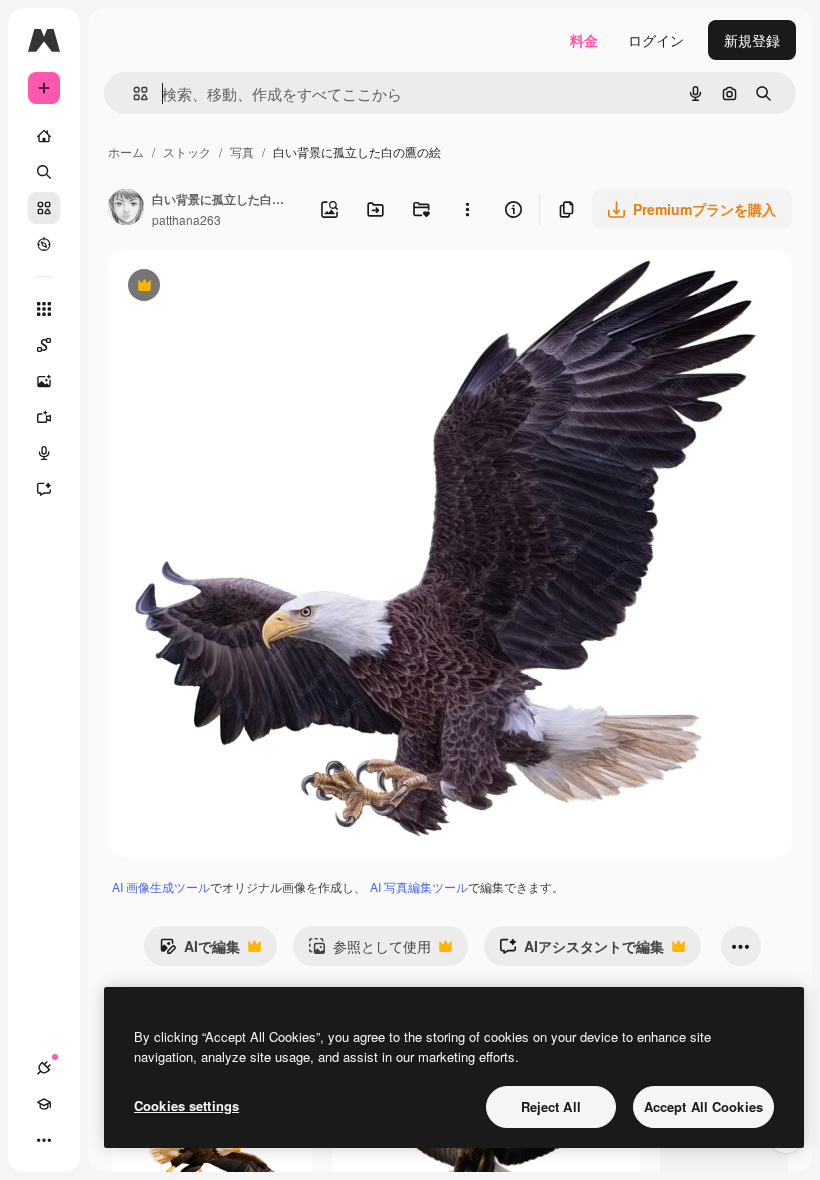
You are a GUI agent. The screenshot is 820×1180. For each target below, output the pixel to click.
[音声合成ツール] (44, 453)
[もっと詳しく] (44, 244)
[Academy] (44, 1104)
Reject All (551, 1106)
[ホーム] (44, 136)
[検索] (44, 172)
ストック (187, 151)
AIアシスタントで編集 (581, 951)
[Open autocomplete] (132, 93)
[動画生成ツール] (44, 417)
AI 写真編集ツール (419, 886)
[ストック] (44, 208)
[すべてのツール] (44, 309)
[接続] (44, 1068)
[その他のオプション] (467, 209)
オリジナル (245, 287)
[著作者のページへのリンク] (126, 209)
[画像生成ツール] (44, 381)
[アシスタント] (44, 489)
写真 (242, 151)
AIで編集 (199, 951)
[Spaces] (44, 345)
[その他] (44, 1140)
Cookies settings (186, 1105)
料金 (584, 40)
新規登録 (752, 40)
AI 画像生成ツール (161, 886)
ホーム (126, 151)
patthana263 (186, 219)
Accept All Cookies (703, 1106)
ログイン (656, 40)
